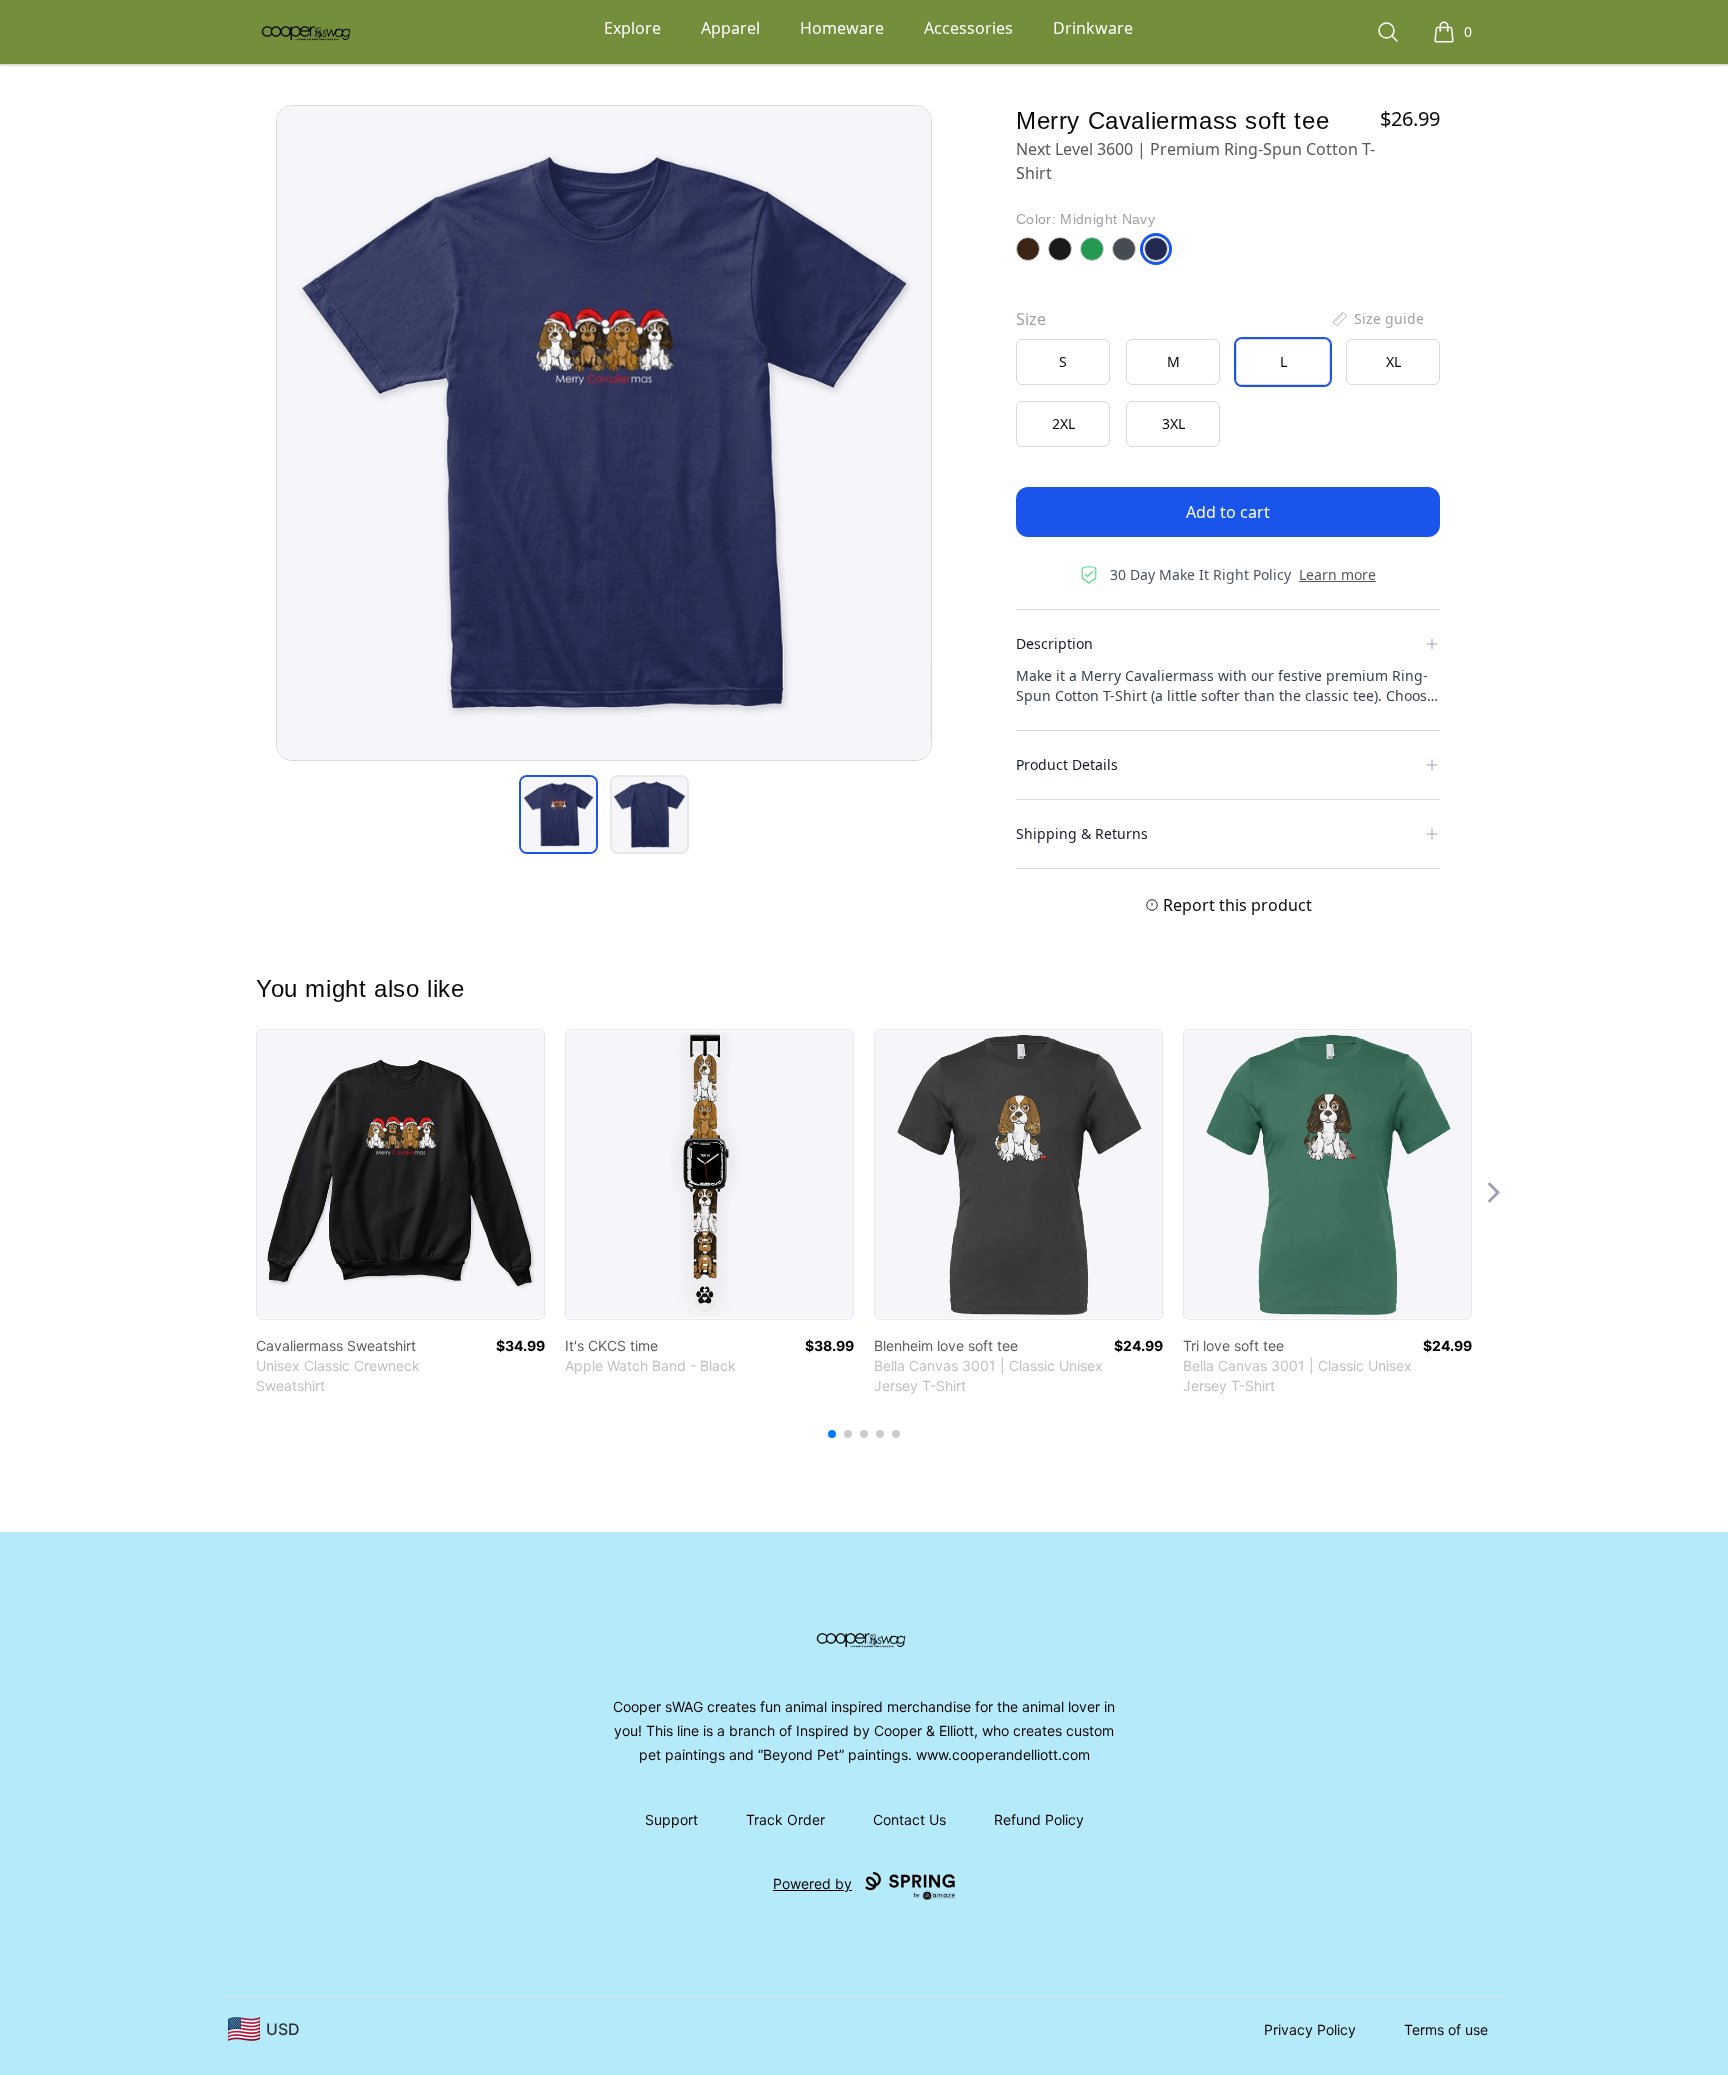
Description (1054, 643)
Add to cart (1228, 512)
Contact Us (909, 1819)
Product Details (1067, 764)
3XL (1173, 423)
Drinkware (1093, 28)
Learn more (1337, 574)
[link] (400, 1174)
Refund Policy (1039, 1819)
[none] (1377, 319)
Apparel (730, 28)
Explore (632, 28)
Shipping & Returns (1082, 833)
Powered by (812, 1883)
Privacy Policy (1310, 2029)
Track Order (785, 1819)
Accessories (968, 28)
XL (1393, 361)
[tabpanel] (604, 433)
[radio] (1063, 362)
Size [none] (1031, 319)
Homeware (842, 28)
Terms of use (1446, 2029)
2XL (1063, 423)
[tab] (558, 814)
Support (671, 1819)
